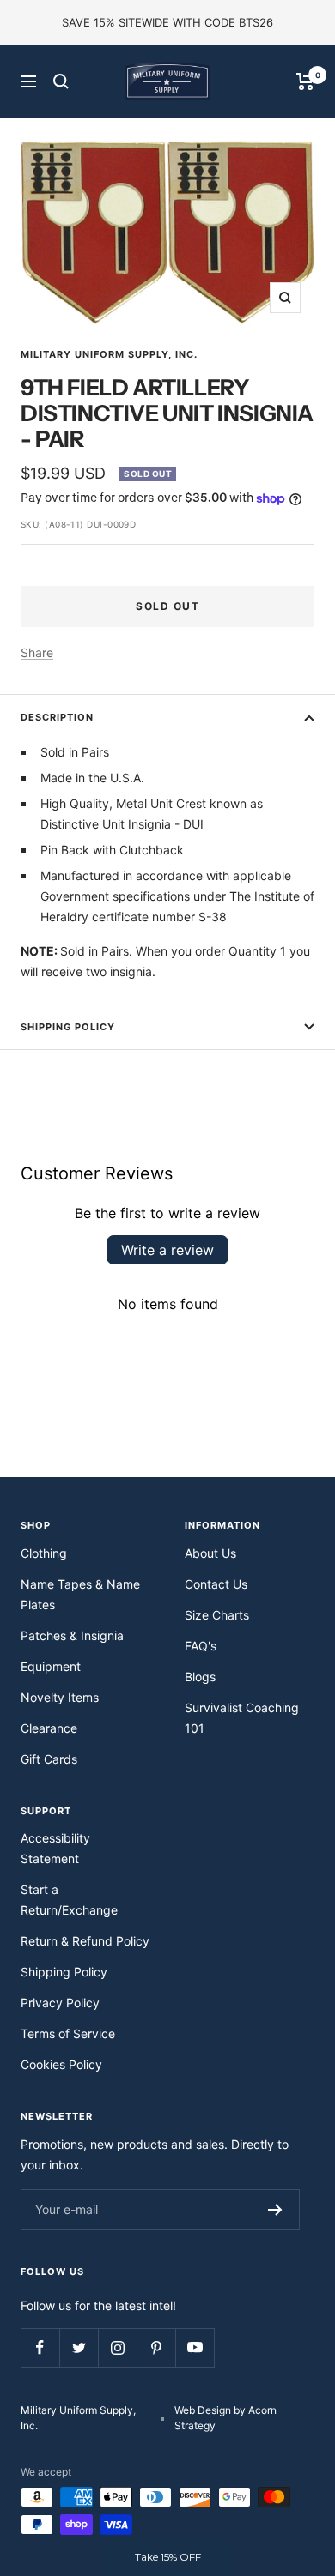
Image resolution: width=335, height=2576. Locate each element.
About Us (210, 1553)
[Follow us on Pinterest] (156, 2347)
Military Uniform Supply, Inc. (109, 354)
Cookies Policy (61, 2064)
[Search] (61, 81)
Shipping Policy (68, 1027)
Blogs (200, 1677)
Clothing (44, 1553)
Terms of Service (68, 2033)
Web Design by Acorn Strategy (225, 2418)
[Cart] (305, 81)
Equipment (51, 1666)
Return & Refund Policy (85, 1941)
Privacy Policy (60, 2003)
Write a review (167, 1250)
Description (57, 717)
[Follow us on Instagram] (117, 2347)
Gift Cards (49, 1759)
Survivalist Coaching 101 (242, 1718)
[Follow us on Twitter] (79, 2347)
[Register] (275, 2210)
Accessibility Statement (55, 1848)
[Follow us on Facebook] (40, 2347)
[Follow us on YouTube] (195, 2347)
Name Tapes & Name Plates (80, 1594)
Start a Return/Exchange (69, 1900)
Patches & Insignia (72, 1635)
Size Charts (217, 1615)
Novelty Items (60, 1697)
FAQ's (201, 1646)
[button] (167, 2557)
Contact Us (216, 1584)
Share (37, 652)
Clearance (49, 1728)
